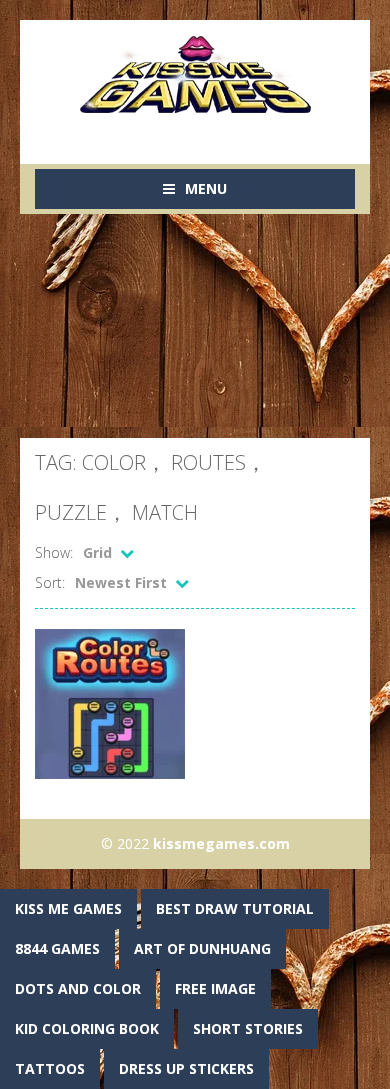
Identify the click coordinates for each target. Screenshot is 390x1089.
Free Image (215, 988)
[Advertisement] (195, 326)
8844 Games (57, 948)
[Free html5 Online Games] (195, 72)
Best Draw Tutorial (235, 908)
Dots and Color (78, 988)
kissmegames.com (221, 843)
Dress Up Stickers (186, 1068)
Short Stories (248, 1028)
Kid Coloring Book (87, 1028)
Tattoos (50, 1068)
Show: (54, 552)
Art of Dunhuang (202, 948)
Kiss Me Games (68, 908)
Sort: (50, 582)
